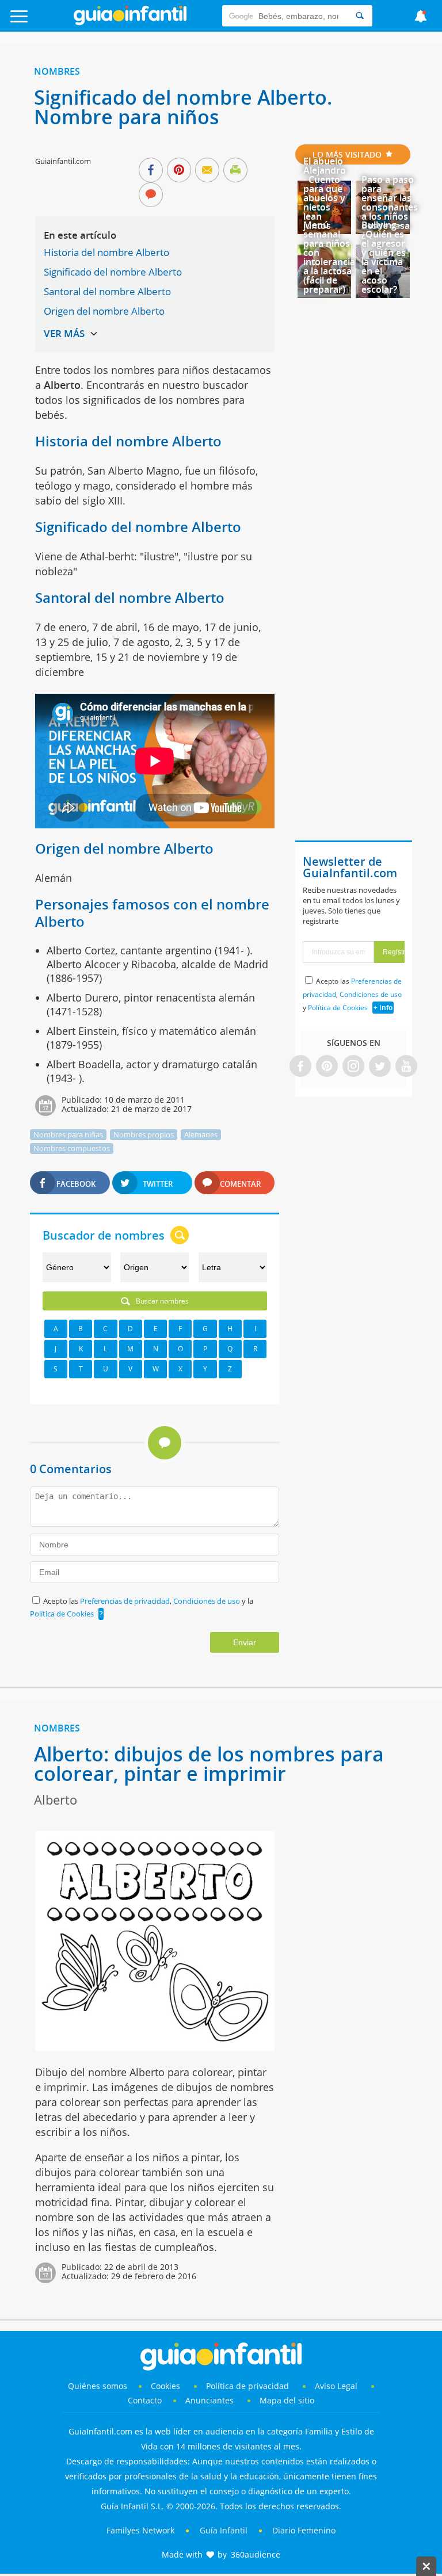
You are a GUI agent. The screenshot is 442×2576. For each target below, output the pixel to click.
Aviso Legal (336, 2386)
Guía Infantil (224, 2530)
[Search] (360, 16)
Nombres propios (144, 1134)
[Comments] (151, 196)
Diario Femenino (304, 2530)
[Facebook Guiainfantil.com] (300, 1067)
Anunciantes (209, 2400)
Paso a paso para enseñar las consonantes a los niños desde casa (390, 202)
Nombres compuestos (72, 1148)
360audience (256, 2554)
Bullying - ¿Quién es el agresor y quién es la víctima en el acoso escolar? (384, 257)
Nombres (57, 71)
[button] (44, 22)
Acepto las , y (352, 994)
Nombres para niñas (68, 1134)
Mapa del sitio (287, 2400)
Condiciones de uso (207, 1601)
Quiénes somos (98, 2386)
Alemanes (201, 1134)
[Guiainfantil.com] (130, 22)
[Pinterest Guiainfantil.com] (327, 1067)
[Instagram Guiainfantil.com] (353, 1067)
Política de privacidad (249, 2386)
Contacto (145, 2400)
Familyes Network (140, 2530)
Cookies (167, 2386)
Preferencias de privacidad (125, 1601)
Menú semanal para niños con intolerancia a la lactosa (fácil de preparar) (329, 257)
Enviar (245, 1642)
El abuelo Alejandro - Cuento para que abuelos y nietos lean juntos (325, 193)
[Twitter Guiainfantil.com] (380, 1067)
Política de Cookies (62, 1614)
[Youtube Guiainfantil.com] (406, 1067)
